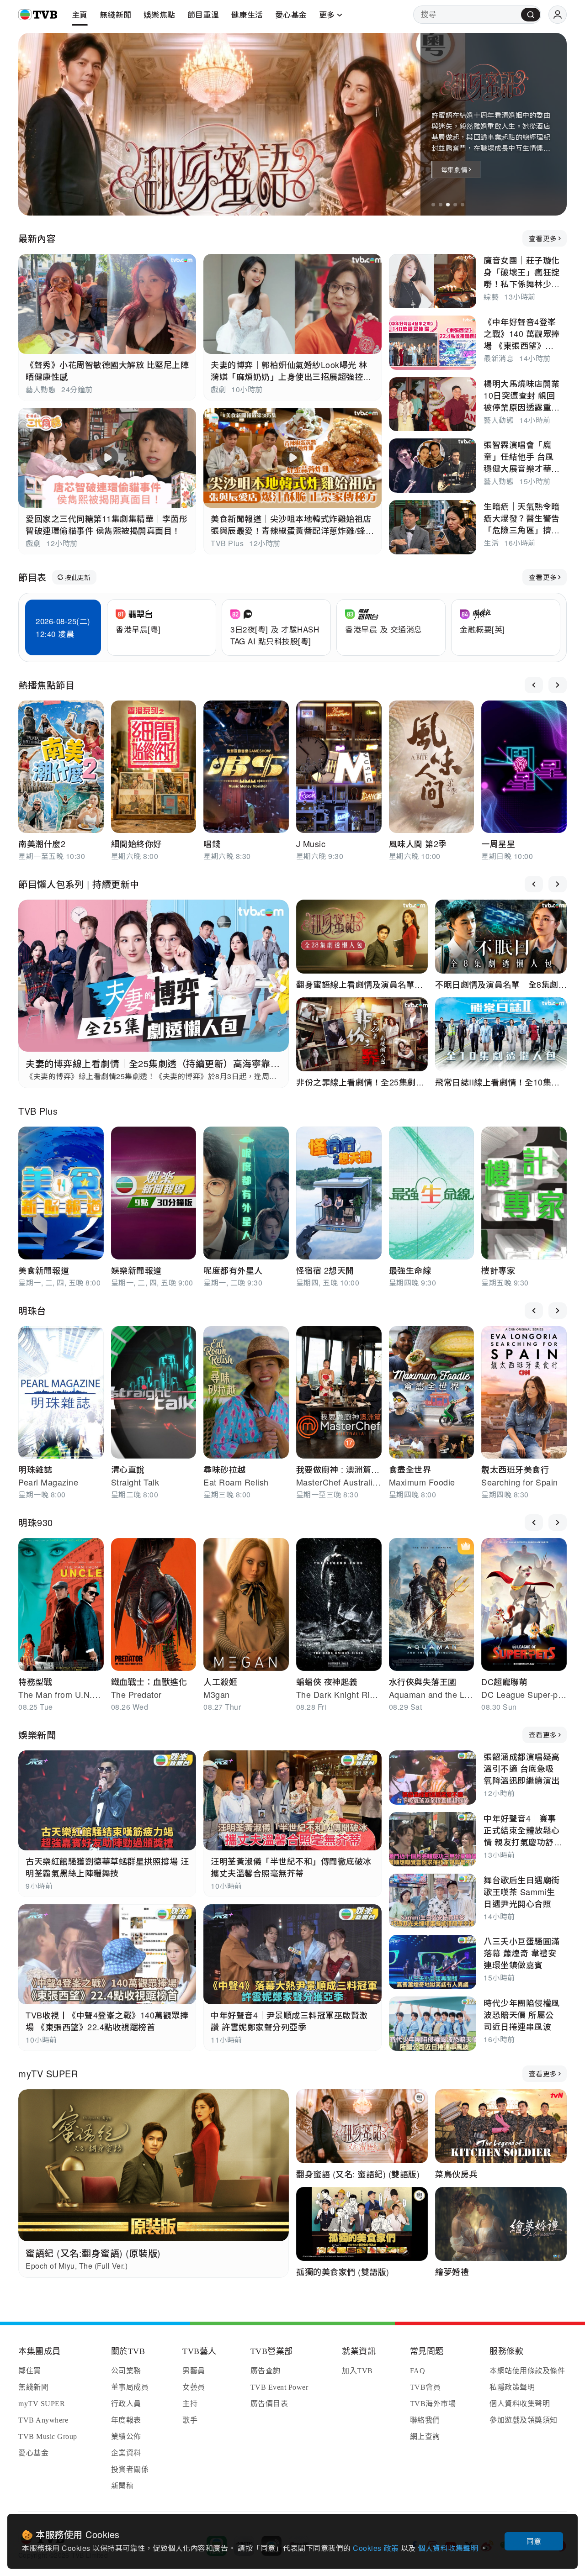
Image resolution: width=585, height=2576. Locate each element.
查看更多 (543, 238)
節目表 (32, 577)
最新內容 (37, 238)
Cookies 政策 (377, 2548)
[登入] (558, 15)
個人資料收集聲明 (449, 2548)
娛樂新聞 (37, 1735)
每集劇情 (454, 169)
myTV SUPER (48, 2073)
